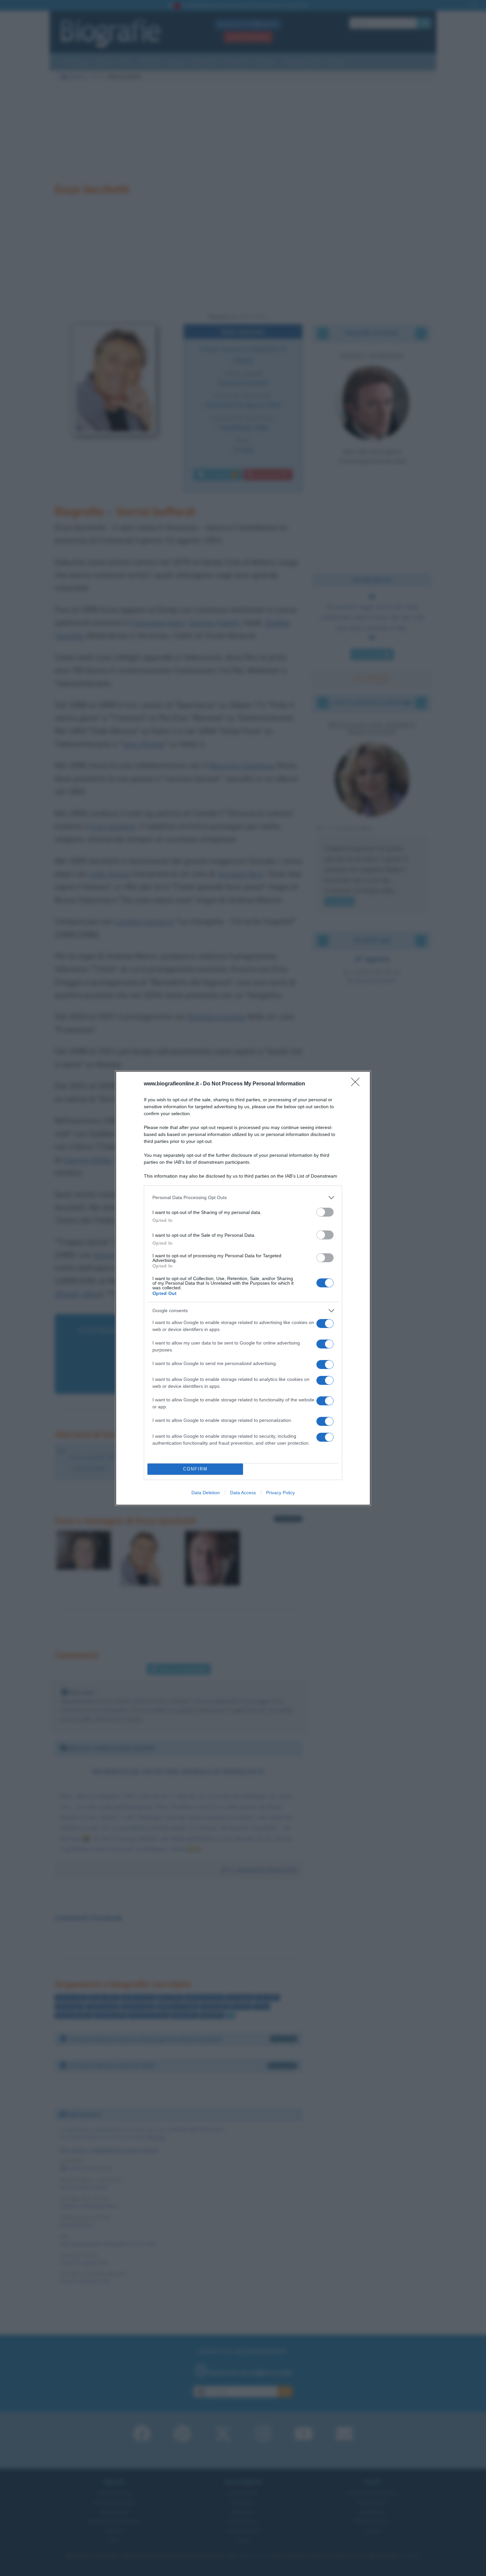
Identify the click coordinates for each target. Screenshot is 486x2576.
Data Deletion (206, 1493)
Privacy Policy (281, 1493)
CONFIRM (195, 1469)
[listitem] (243, 1198)
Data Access (243, 1493)
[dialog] (243, 1288)
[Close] (357, 1084)
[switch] (325, 1212)
